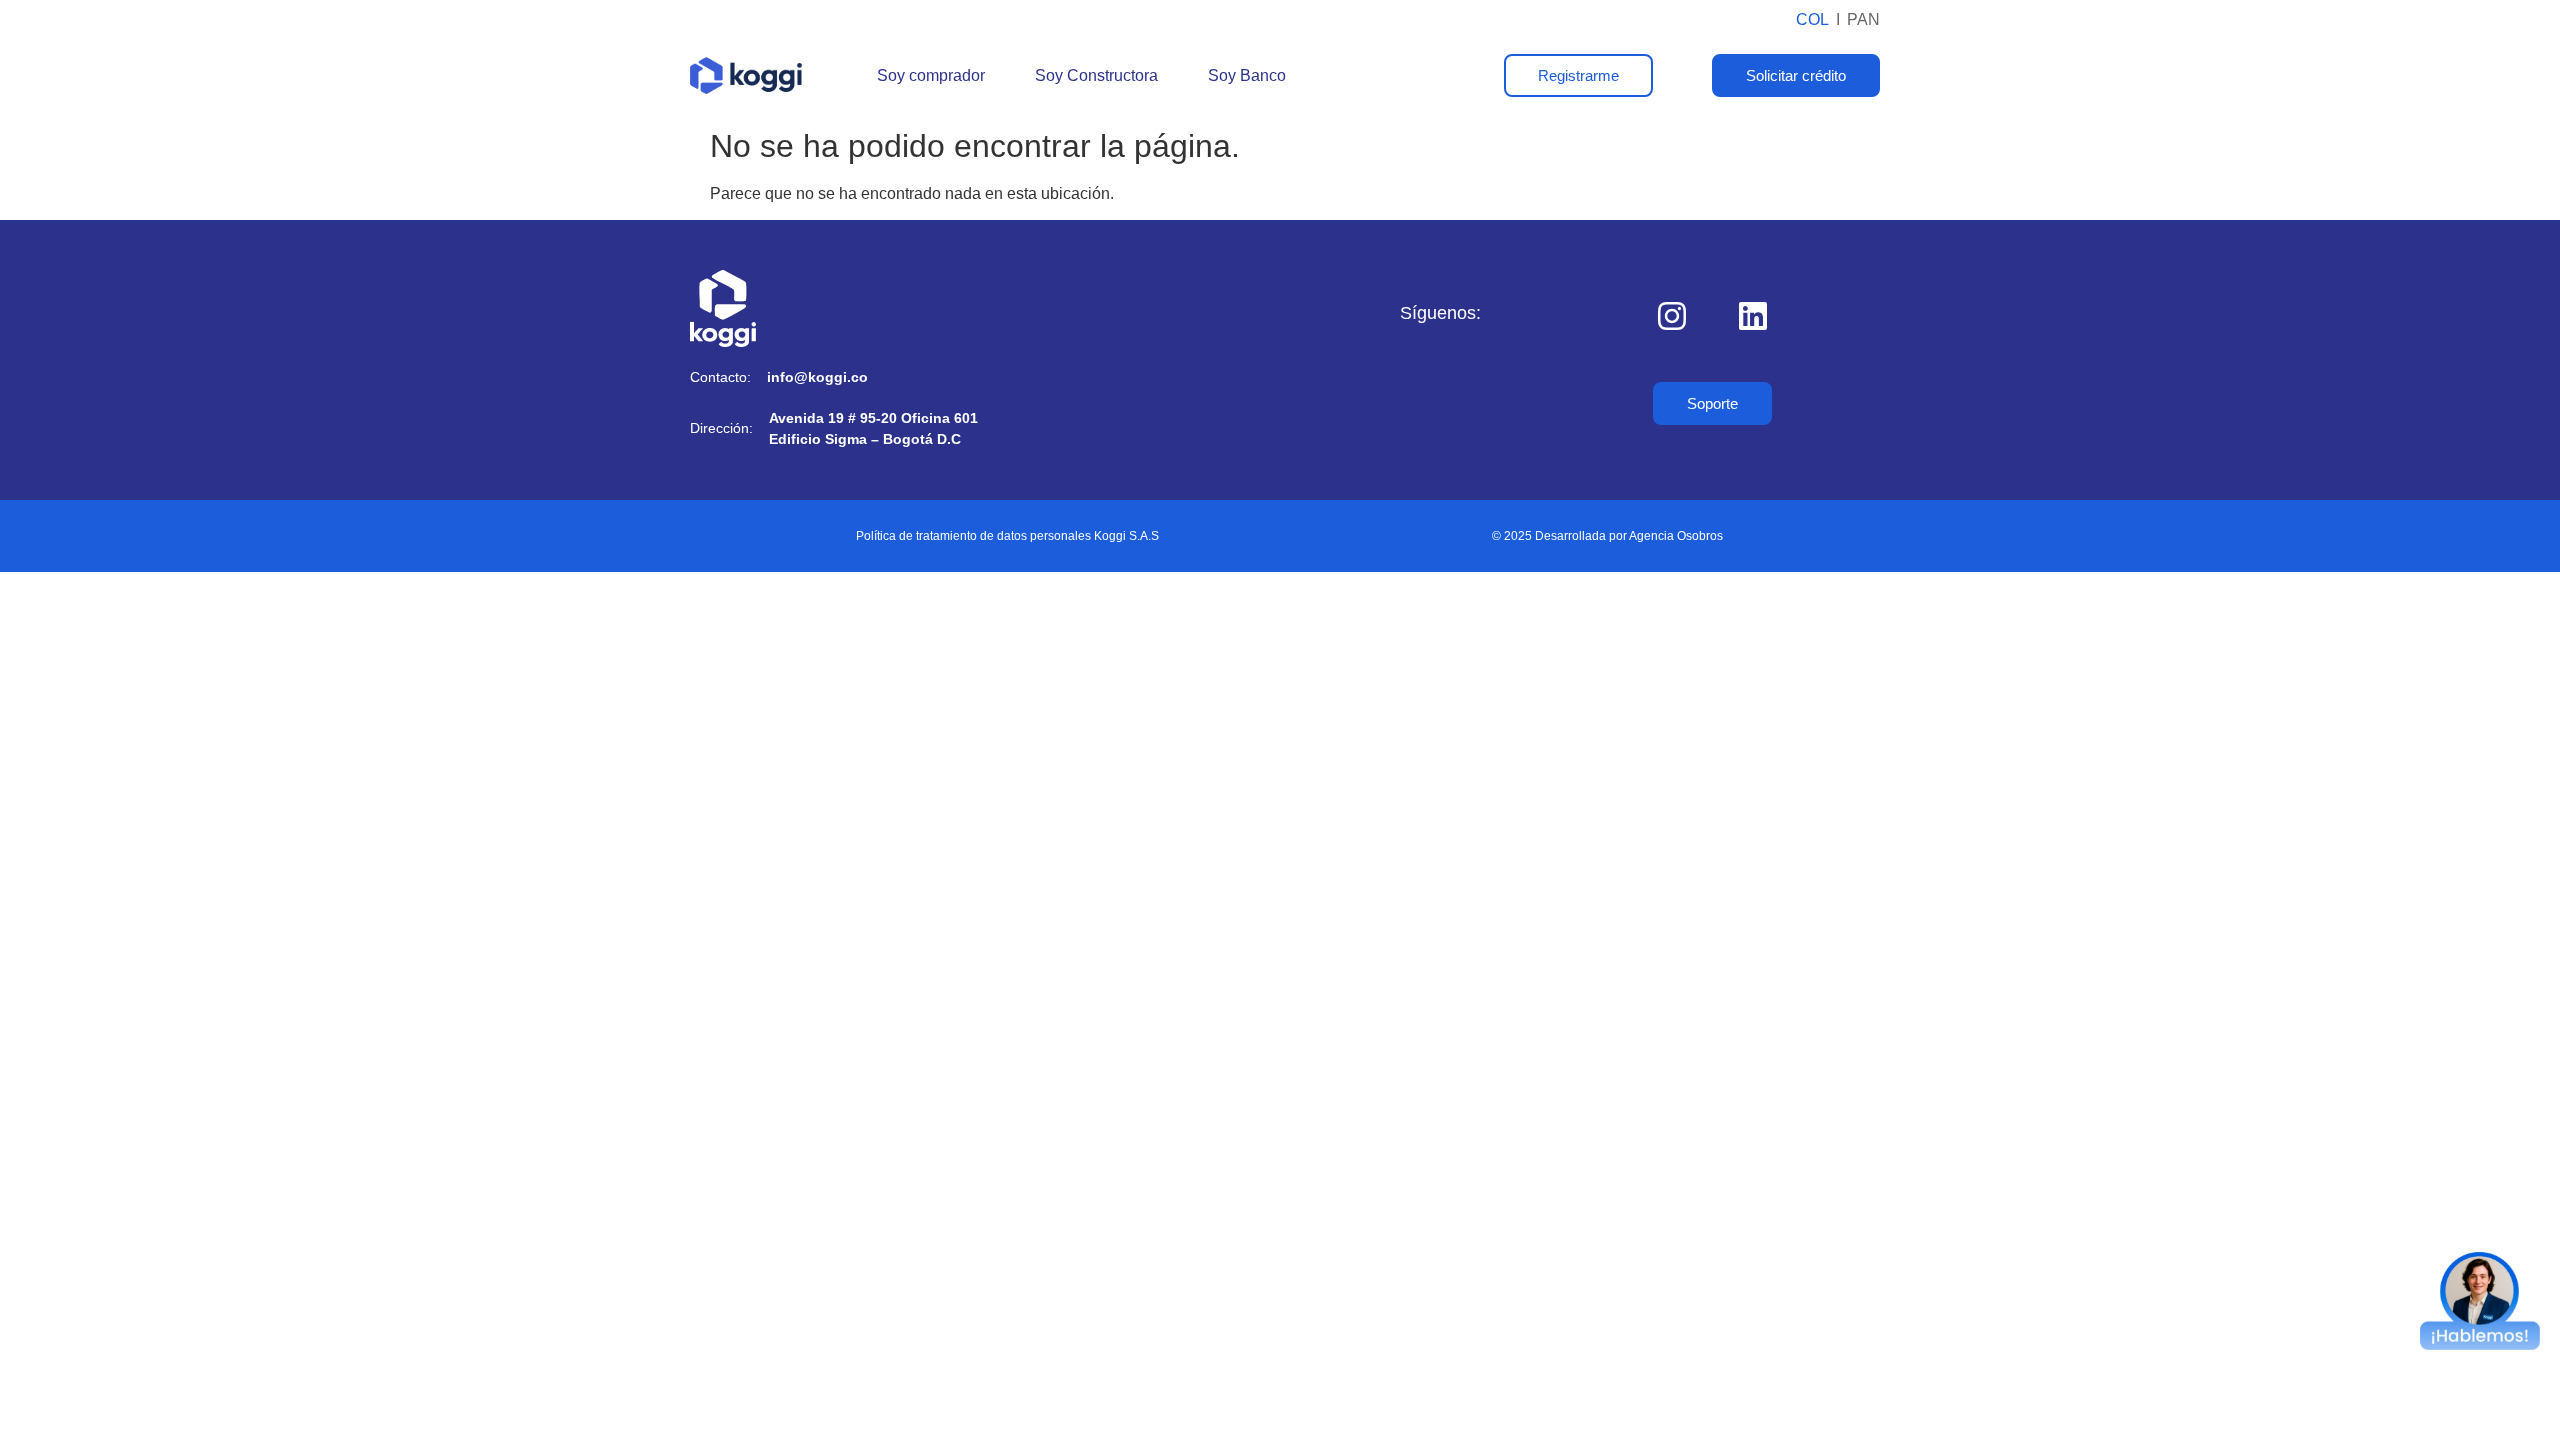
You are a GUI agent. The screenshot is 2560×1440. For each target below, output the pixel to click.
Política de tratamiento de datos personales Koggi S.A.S (1007, 536)
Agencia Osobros (1676, 536)
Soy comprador (931, 75)
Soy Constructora (1096, 75)
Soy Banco (1247, 75)
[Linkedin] (1753, 316)
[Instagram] (1672, 316)
